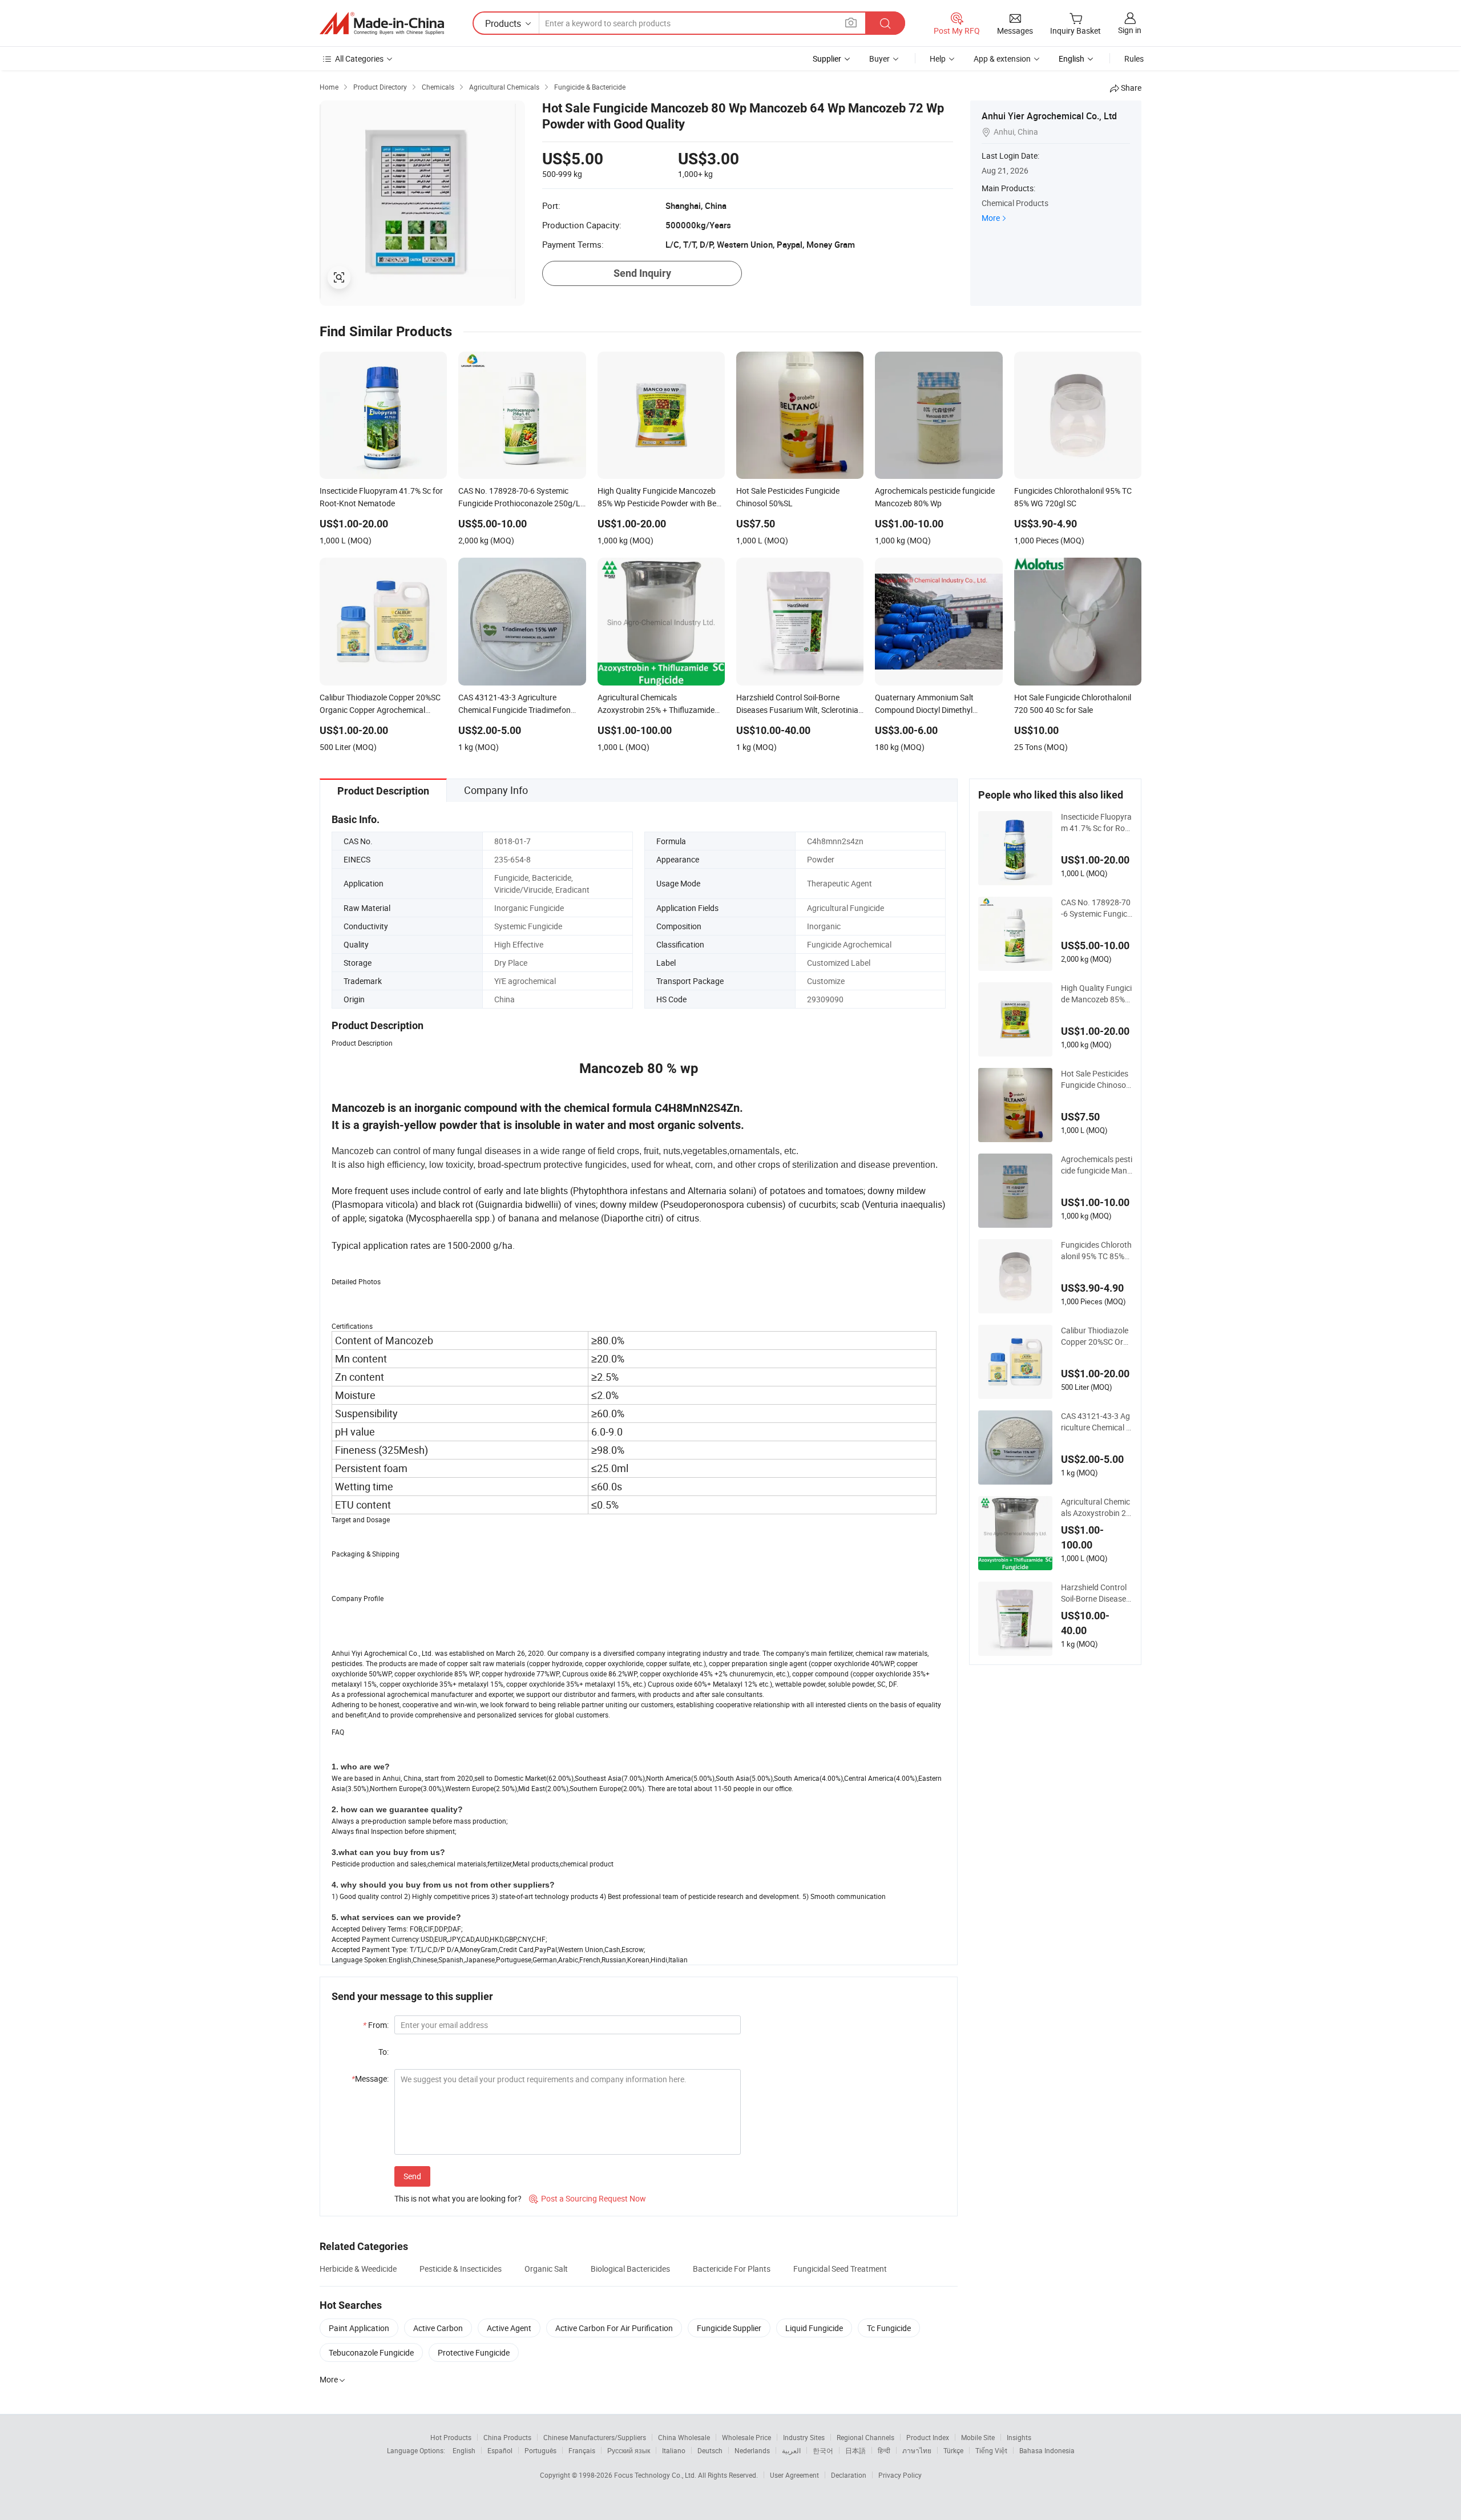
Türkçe (953, 2450)
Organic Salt (546, 2269)
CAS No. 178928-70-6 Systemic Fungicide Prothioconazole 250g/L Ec (1096, 908)
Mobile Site (978, 2437)
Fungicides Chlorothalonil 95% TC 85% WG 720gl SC (1096, 1251)
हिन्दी (884, 2450)
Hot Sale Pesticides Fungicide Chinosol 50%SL (1095, 1079)
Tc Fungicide (889, 2328)
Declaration (849, 2475)
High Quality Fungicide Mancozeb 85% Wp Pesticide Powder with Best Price (1097, 994)
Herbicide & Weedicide (358, 2269)
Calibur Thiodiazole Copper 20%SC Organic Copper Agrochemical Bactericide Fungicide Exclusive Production (1097, 1336)
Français (582, 2450)
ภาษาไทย (917, 2450)
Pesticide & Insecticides (461, 2269)
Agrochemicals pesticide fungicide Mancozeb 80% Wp (1097, 1165)
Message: (370, 2079)
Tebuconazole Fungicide (371, 2352)
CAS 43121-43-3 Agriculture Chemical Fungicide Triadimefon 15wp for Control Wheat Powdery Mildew (1096, 1422)
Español (500, 2450)
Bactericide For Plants (732, 2269)
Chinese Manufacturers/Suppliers (595, 2437)
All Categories (359, 59)
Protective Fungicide (474, 2352)
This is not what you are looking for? (458, 2198)
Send (412, 2176)
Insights (1019, 2437)
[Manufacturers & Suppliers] (382, 23)
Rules (1134, 59)
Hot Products (451, 2437)
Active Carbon (438, 2328)
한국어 (823, 2450)
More (991, 218)
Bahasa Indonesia (1047, 2450)
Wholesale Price (746, 2437)
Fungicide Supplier (729, 2328)
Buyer (879, 59)
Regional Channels (865, 2437)
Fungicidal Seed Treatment (840, 2269)
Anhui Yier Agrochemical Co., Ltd (1049, 116)
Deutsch (710, 2450)
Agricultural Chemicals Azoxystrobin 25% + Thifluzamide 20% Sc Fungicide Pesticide (1097, 1507)
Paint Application (359, 2328)
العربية (791, 2450)
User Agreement (794, 2475)
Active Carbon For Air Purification (614, 2328)
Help (938, 59)
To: (384, 2052)
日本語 (855, 2450)
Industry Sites (804, 2437)
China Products (507, 2437)
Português (540, 2450)
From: (376, 2025)
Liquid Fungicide (814, 2328)
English (464, 2450)
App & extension (1002, 59)
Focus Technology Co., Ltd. (656, 2475)
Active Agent (509, 2328)
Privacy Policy (900, 2475)
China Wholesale (684, 2437)
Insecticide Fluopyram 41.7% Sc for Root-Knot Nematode (1097, 822)
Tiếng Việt (991, 2450)
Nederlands (752, 2450)
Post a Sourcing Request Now (588, 2198)
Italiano (674, 2450)
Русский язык (629, 2450)
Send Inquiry (642, 273)
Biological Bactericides (630, 2269)
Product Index (928, 2437)
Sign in (1130, 30)
